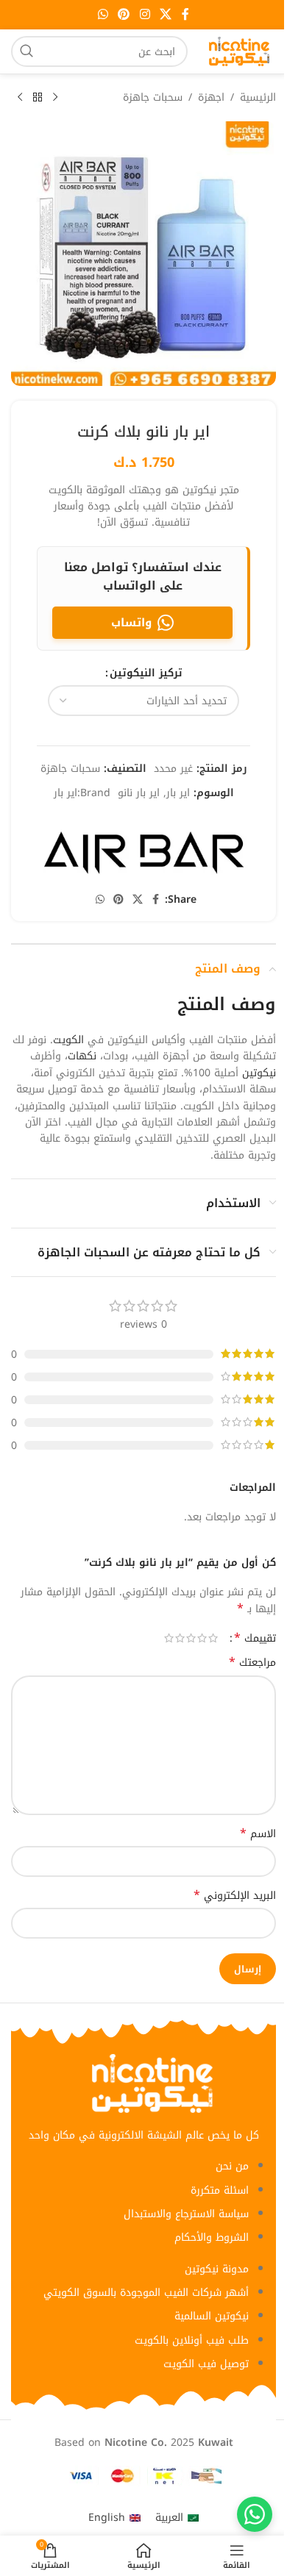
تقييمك (255, 1638)
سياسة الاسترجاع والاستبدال (186, 2214)
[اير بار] (143, 849)
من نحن (232, 2166)
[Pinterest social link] (124, 14)
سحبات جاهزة (153, 98)
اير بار (178, 793)
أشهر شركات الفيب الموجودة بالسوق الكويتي (146, 2293)
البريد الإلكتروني (235, 1896)
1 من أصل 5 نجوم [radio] (213, 1638)
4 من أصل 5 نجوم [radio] (180, 1638)
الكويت (68, 1040)
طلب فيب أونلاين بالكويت (192, 2340)
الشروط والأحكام (212, 2237)
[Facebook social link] (185, 14)
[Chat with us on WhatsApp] (255, 2514)
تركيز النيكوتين (146, 673)
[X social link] (165, 14)
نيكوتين (259, 1073)
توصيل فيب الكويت (206, 2364)
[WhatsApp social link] (103, 14)
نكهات (82, 1056)
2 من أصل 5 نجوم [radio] (202, 1638)
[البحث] (26, 51)
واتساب (131, 623)
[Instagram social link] (145, 14)
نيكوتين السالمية (212, 2316)
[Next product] (20, 98)
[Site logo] (239, 51)
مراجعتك (252, 1663)
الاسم (258, 1834)
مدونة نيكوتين (217, 2269)
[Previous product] (55, 98)
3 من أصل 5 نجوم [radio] (191, 1638)
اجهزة (211, 98)
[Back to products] (38, 98)
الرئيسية (258, 98)
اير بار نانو (139, 793)
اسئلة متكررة (220, 2190)
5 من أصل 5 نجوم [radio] (169, 1638)
